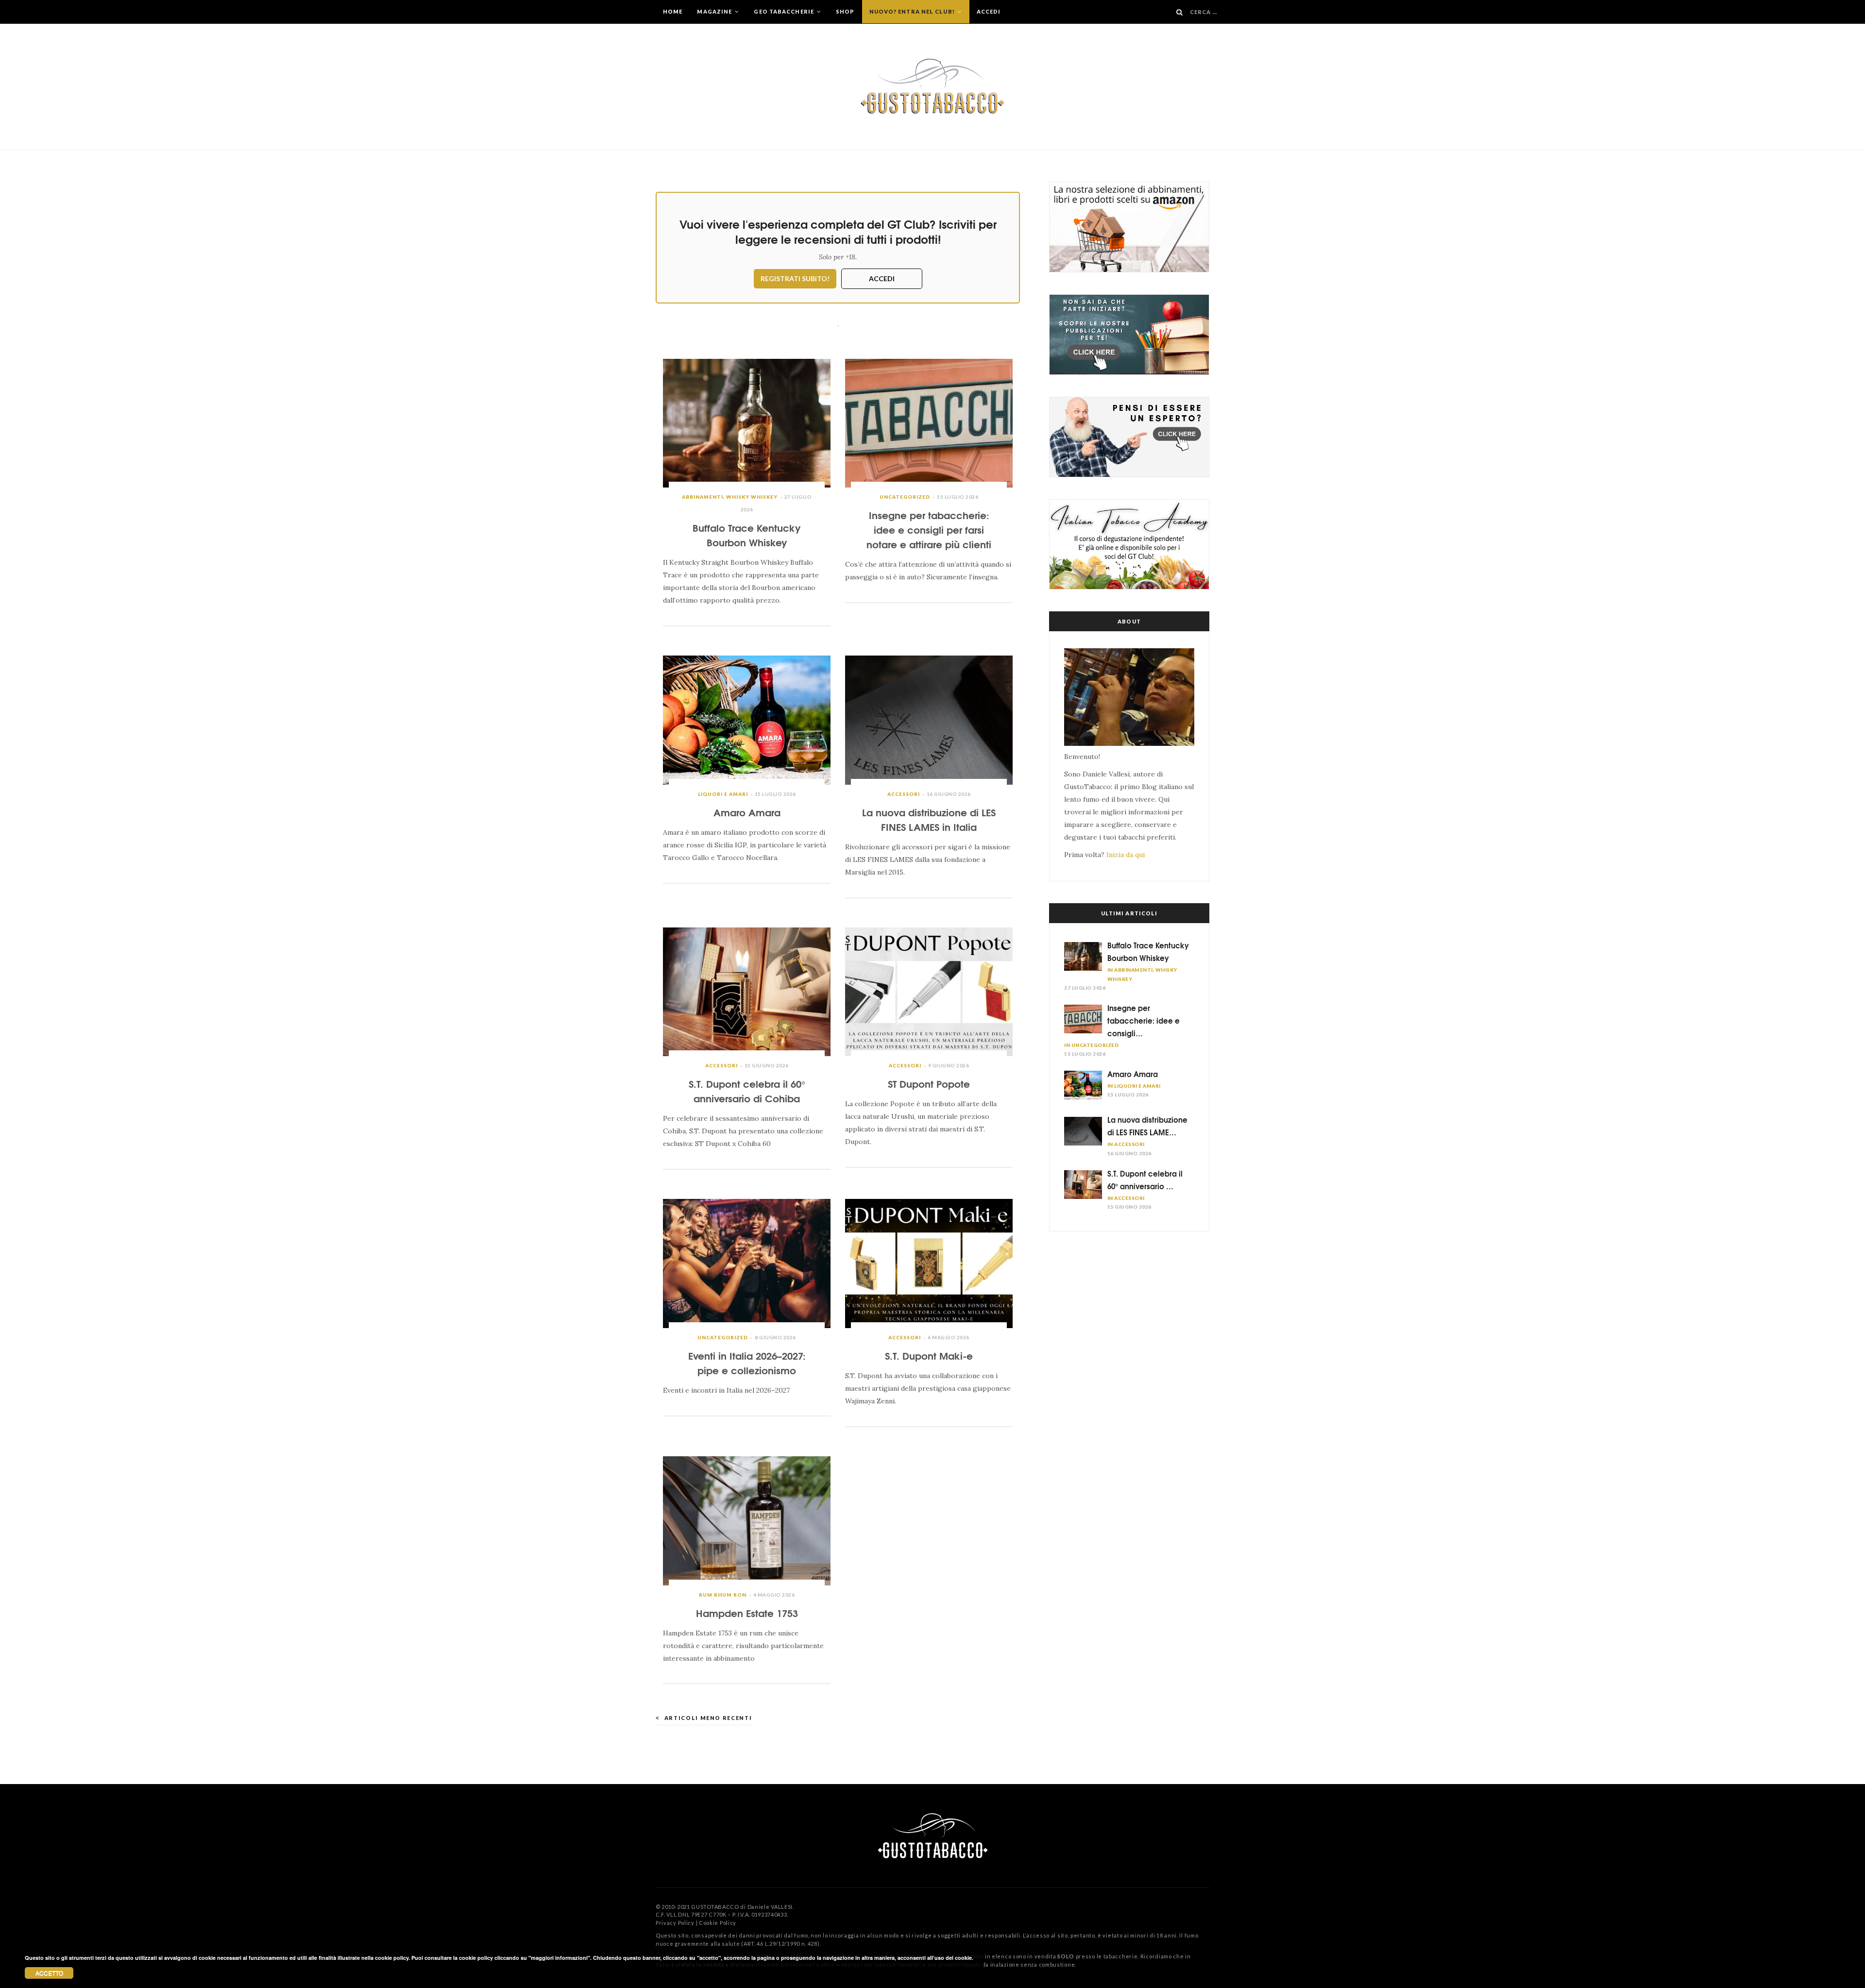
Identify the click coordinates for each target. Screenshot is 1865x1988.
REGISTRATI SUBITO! (795, 278)
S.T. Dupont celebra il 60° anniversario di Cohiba (747, 1090)
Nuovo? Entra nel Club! (913, 11)
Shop (845, 11)
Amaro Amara (747, 812)
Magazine (715, 11)
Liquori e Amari (723, 794)
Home (673, 11)
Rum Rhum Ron (723, 1595)
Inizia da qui (1126, 855)
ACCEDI (882, 278)
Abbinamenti (703, 497)
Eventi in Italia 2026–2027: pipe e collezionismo (747, 1362)
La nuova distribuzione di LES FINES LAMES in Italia (929, 819)
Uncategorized (905, 497)
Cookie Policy (718, 1923)
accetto (49, 1973)
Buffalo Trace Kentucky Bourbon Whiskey (747, 534)
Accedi (989, 11)
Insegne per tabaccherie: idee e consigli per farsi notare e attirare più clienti (929, 529)
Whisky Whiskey (752, 497)
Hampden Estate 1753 (747, 1612)
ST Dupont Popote (929, 1083)
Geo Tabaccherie (785, 11)
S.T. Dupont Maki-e (929, 1355)
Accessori (904, 794)
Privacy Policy (675, 1923)
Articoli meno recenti (708, 1718)
